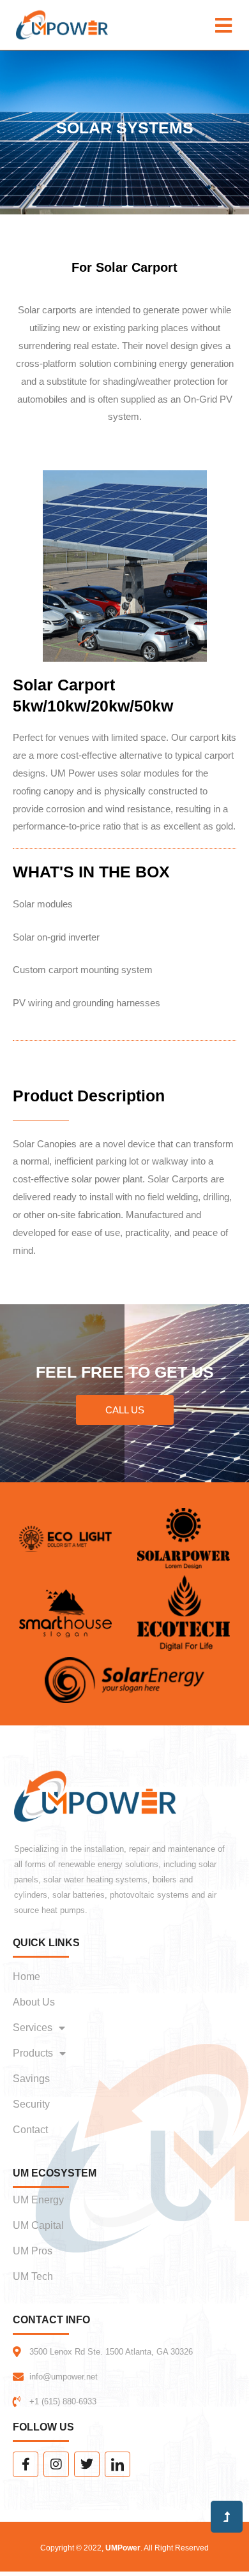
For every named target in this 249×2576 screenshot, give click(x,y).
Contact (30, 2130)
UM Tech (33, 2276)
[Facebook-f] (26, 2464)
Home (26, 1977)
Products (33, 2053)
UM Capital (38, 2225)
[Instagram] (56, 2464)
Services (33, 2028)
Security (31, 2104)
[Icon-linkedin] (117, 2464)
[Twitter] (87, 2464)
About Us (34, 2002)
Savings (31, 2079)
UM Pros (33, 2251)
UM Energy (38, 2200)
